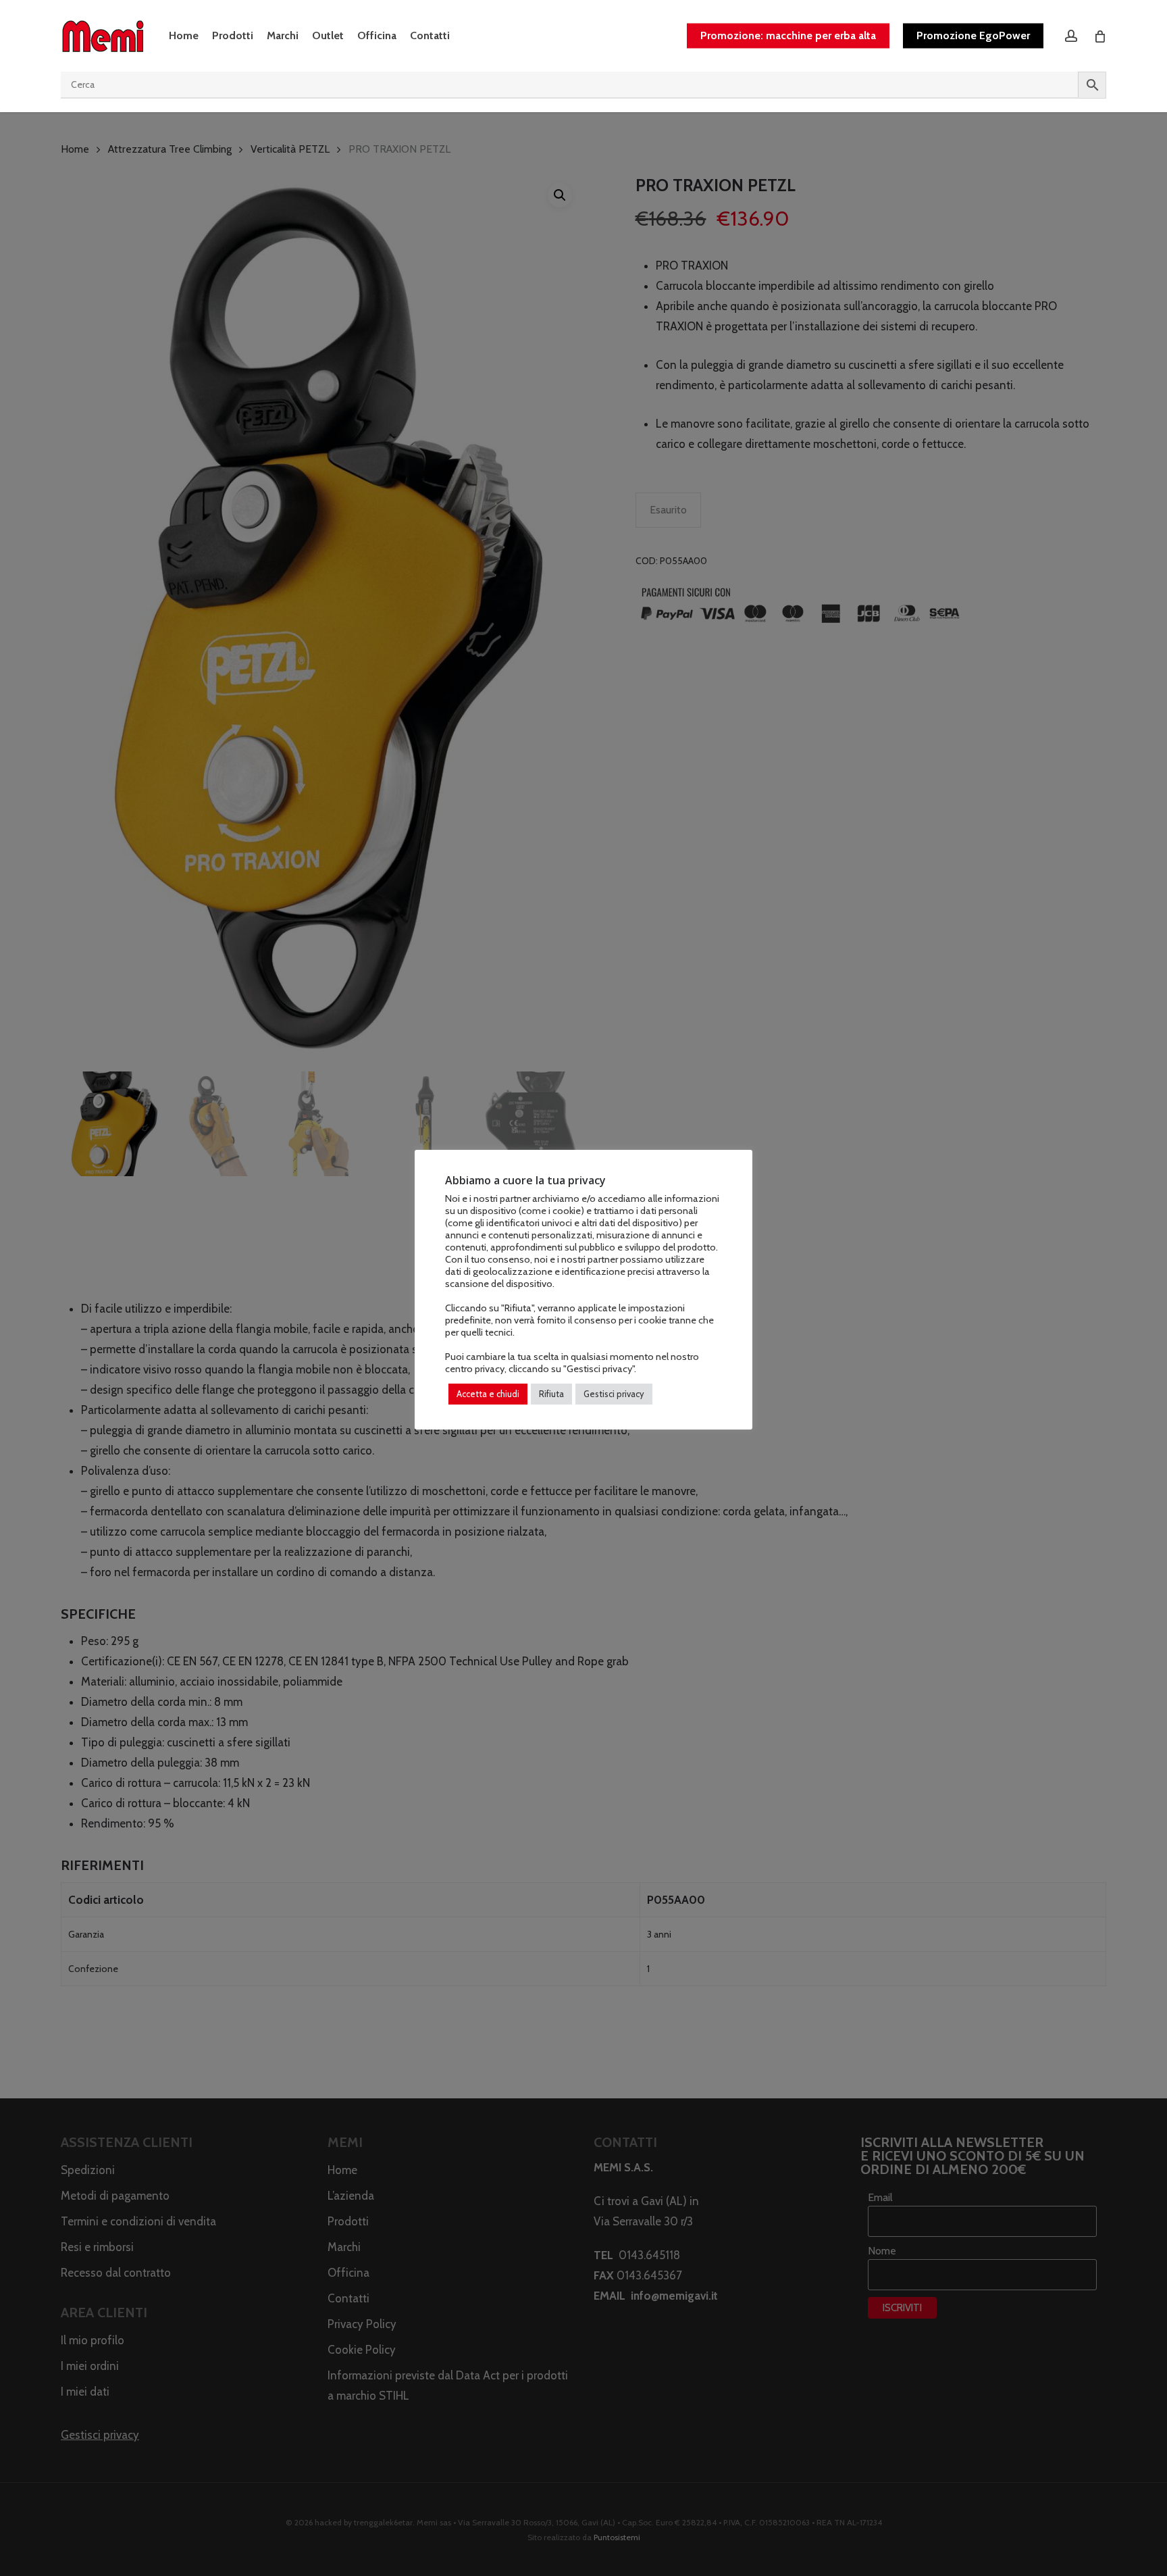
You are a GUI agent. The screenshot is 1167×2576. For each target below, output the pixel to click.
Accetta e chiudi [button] (488, 1394)
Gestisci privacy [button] (614, 1394)
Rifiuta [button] (551, 1394)
